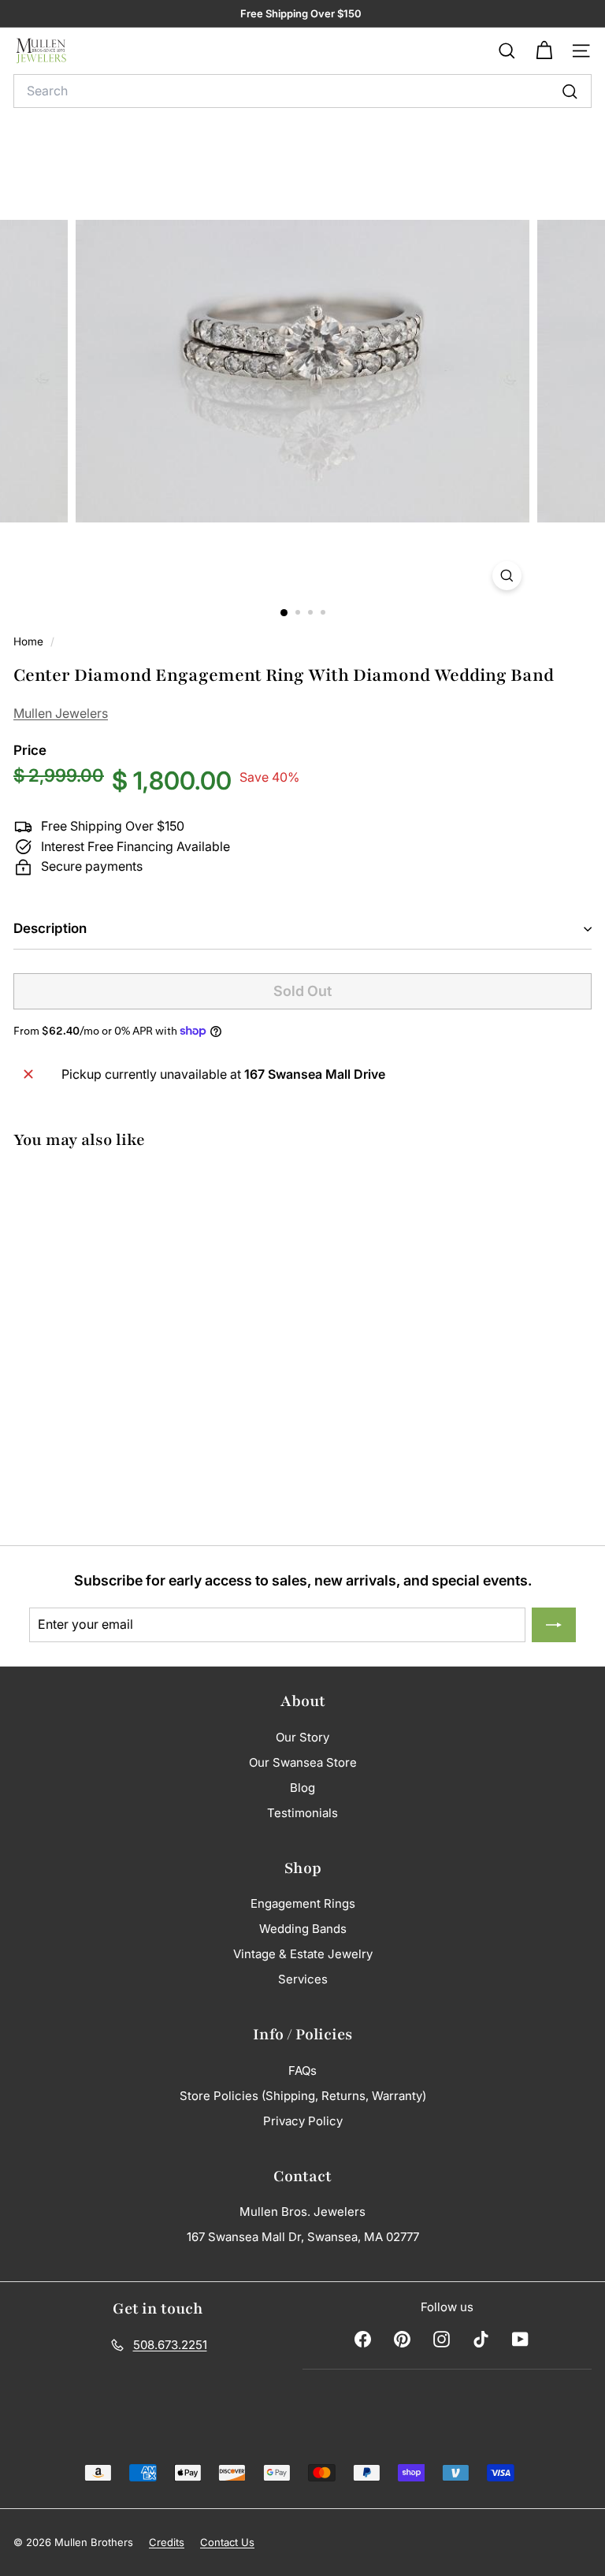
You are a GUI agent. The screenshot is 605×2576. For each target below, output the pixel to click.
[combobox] (302, 91)
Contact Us (227, 2542)
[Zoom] (507, 576)
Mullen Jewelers (61, 713)
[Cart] (544, 51)
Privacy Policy (303, 2121)
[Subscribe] (554, 1625)
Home (30, 641)
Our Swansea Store (303, 1762)
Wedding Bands (303, 1929)
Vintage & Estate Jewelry (303, 1954)
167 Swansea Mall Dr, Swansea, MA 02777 (303, 2237)
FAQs (302, 2070)
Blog (302, 1788)
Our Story (302, 1737)
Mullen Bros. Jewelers (302, 2212)
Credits (167, 2542)
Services (303, 1979)
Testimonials (302, 1813)
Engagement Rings (303, 1903)
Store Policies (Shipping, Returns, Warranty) (303, 2096)
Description (50, 928)
